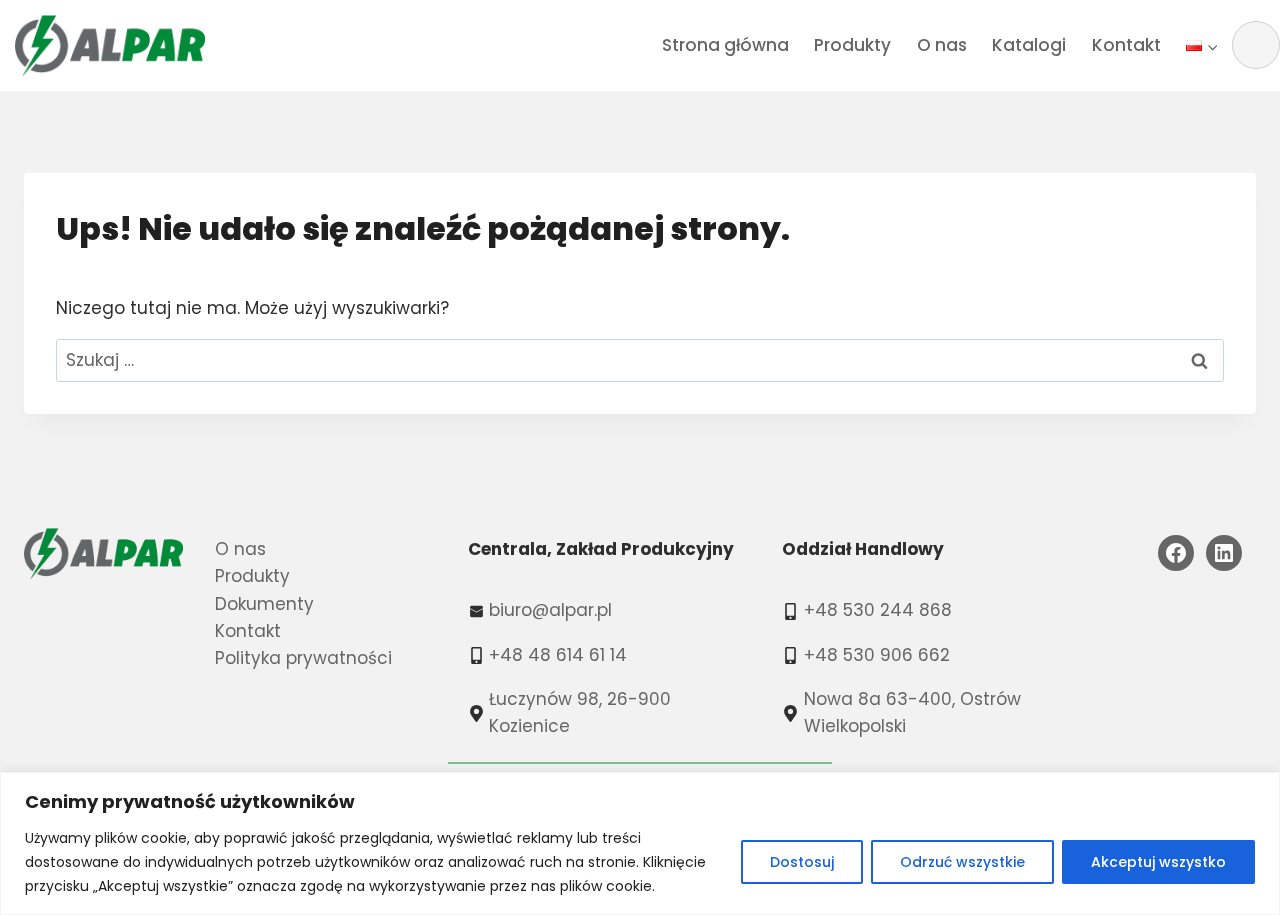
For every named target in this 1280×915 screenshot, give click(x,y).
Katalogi (1029, 45)
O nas (942, 45)
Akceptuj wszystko (1158, 862)
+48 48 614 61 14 (558, 655)
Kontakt (1126, 45)
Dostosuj (802, 862)
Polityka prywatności (303, 658)
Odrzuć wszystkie (962, 862)
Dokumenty (264, 604)
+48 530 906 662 (877, 655)
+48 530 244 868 (878, 610)
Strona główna (725, 45)
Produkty (852, 45)
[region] (640, 843)
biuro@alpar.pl (550, 610)
